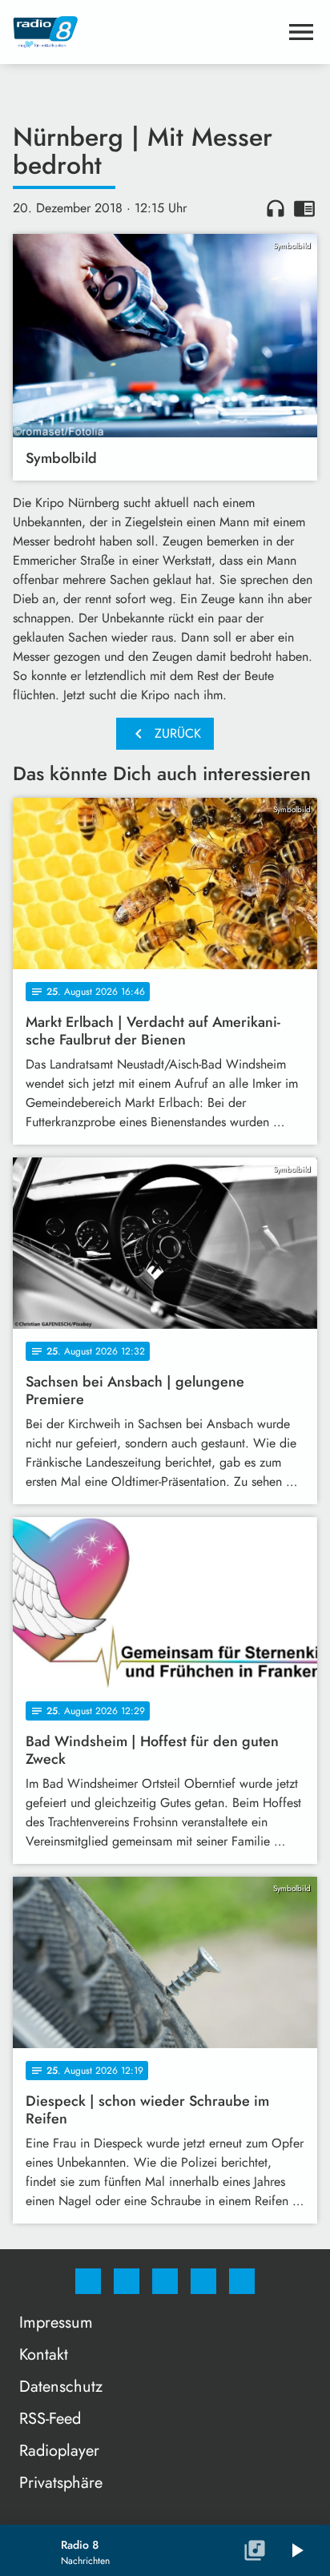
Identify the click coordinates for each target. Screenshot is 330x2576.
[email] (242, 2281)
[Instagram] (127, 2281)
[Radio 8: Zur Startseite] (146, 32)
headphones (276, 208)
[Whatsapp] (165, 2281)
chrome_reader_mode (304, 208)
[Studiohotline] (203, 2281)
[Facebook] (88, 2281)
